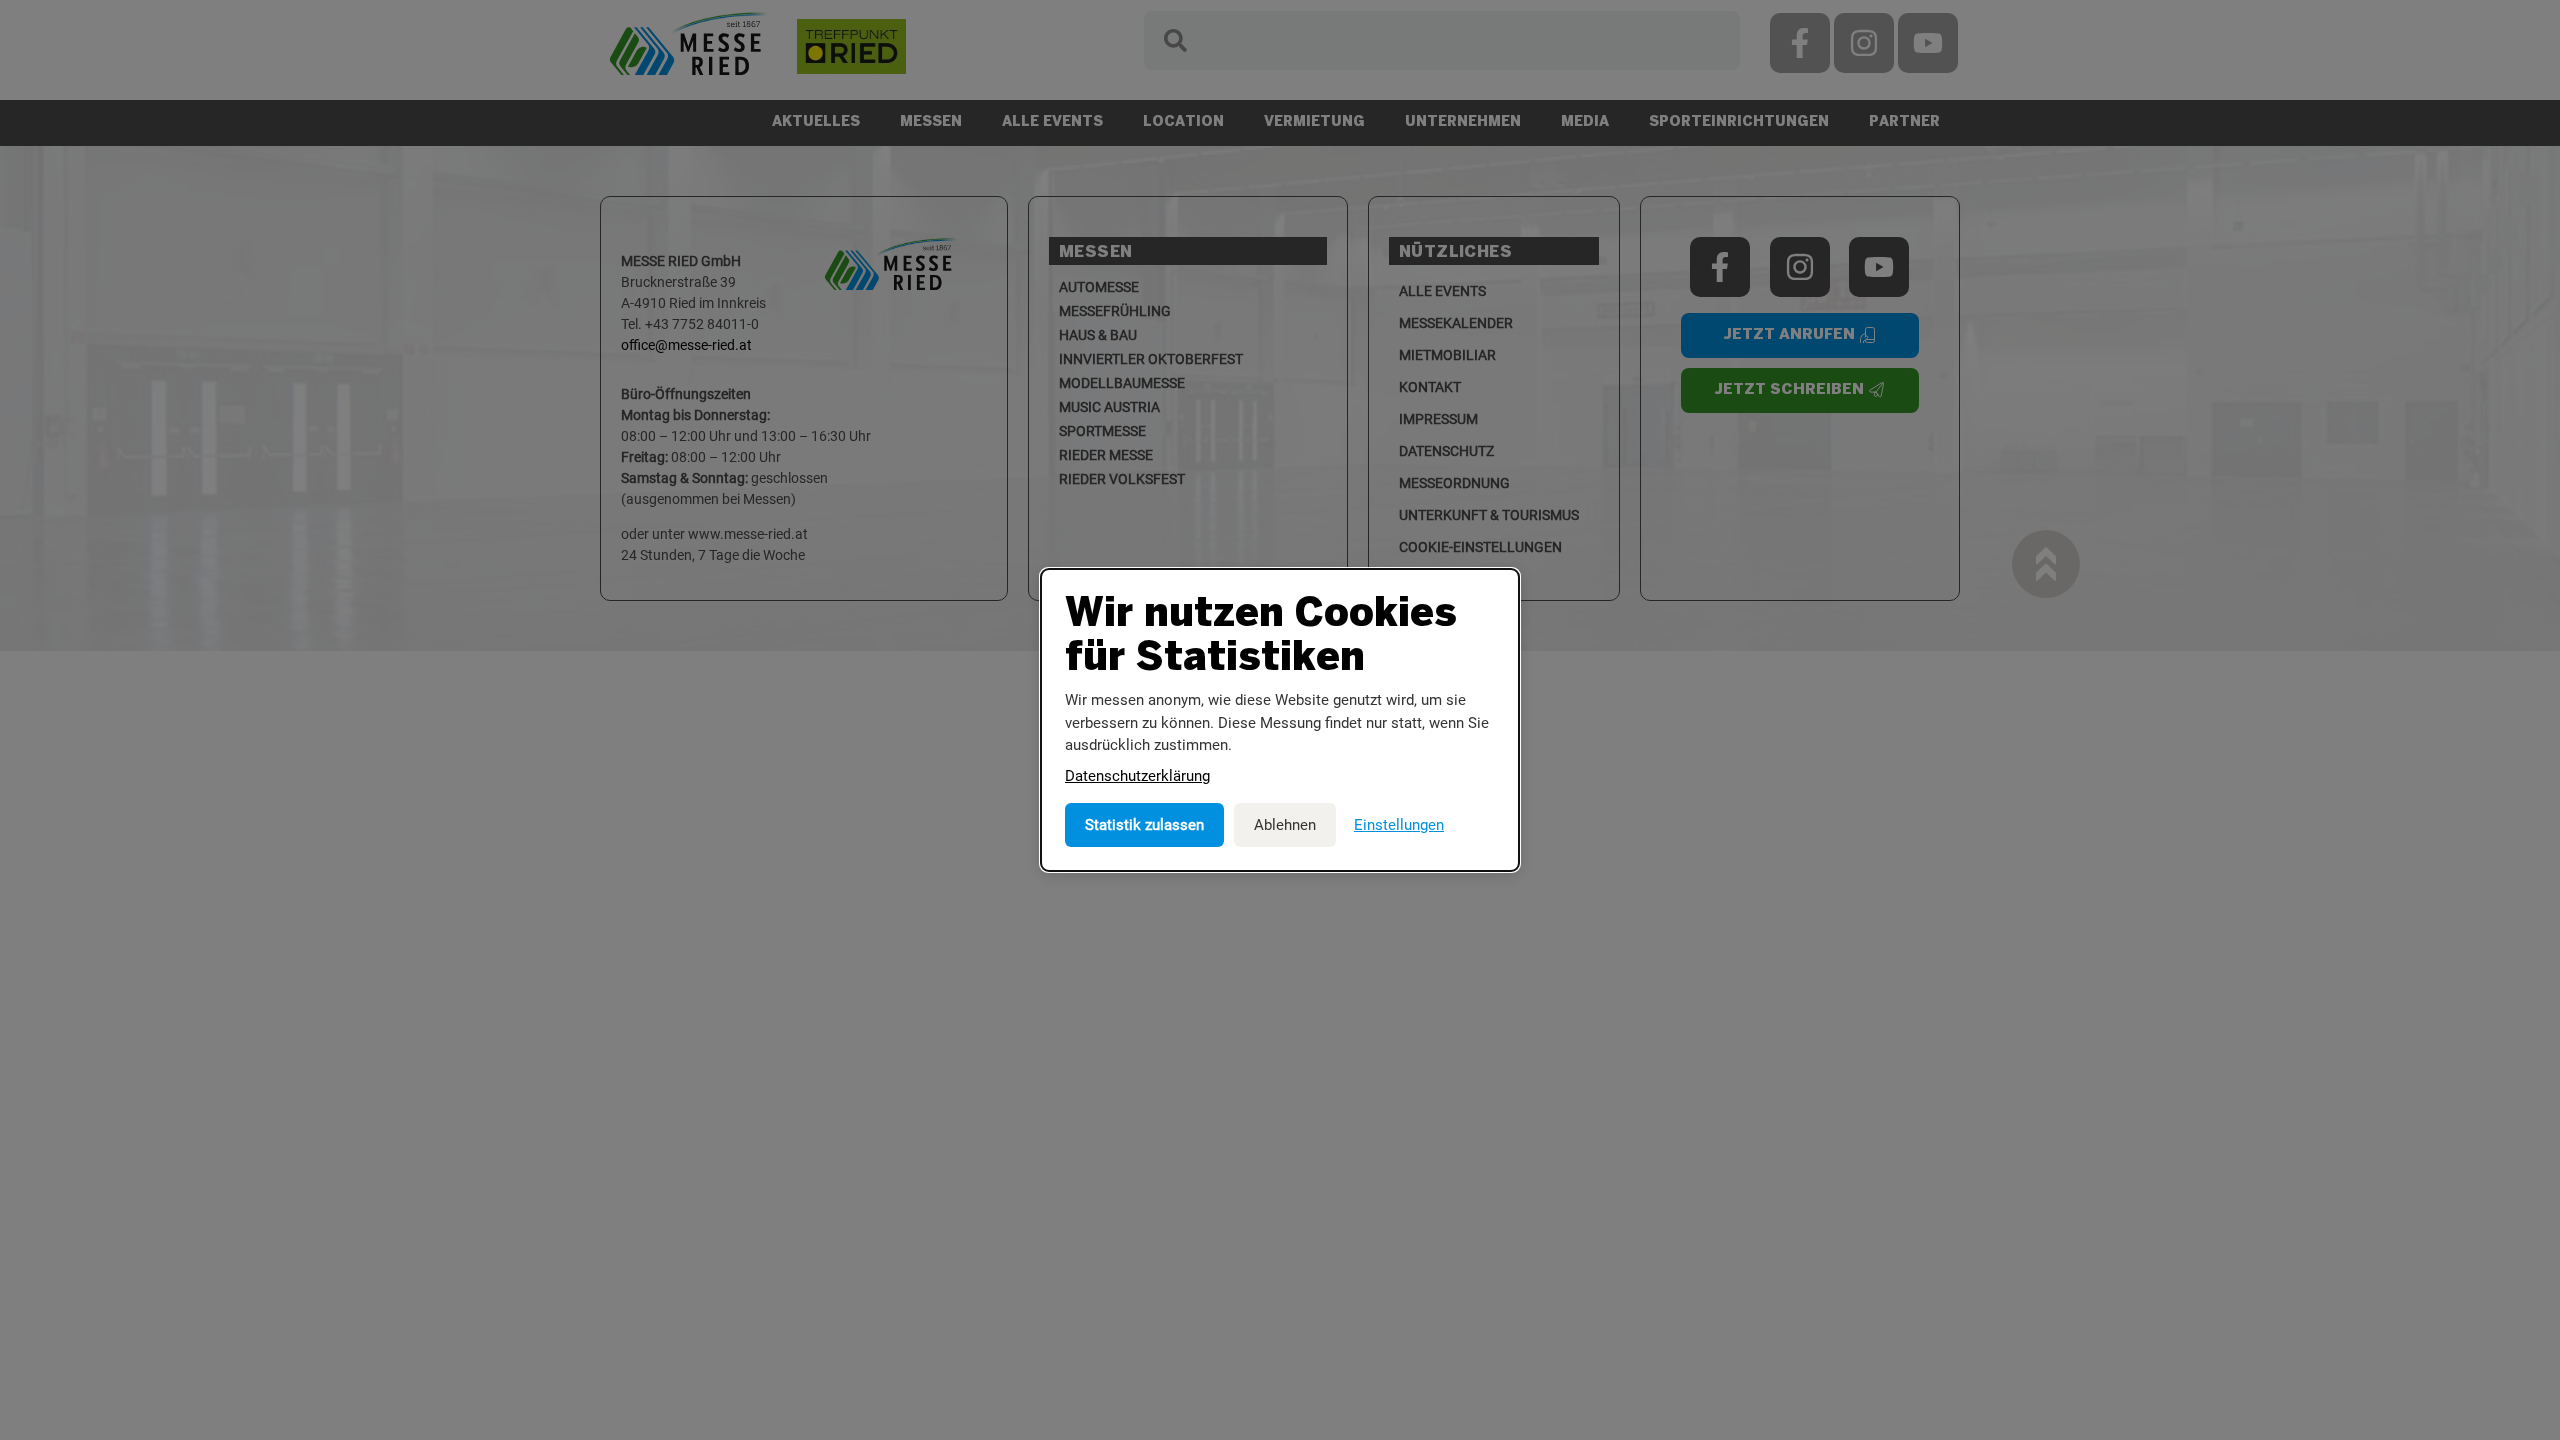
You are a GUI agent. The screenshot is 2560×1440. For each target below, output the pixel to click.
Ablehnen (1285, 825)
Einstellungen (1399, 825)
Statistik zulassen (1144, 825)
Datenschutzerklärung (1137, 776)
